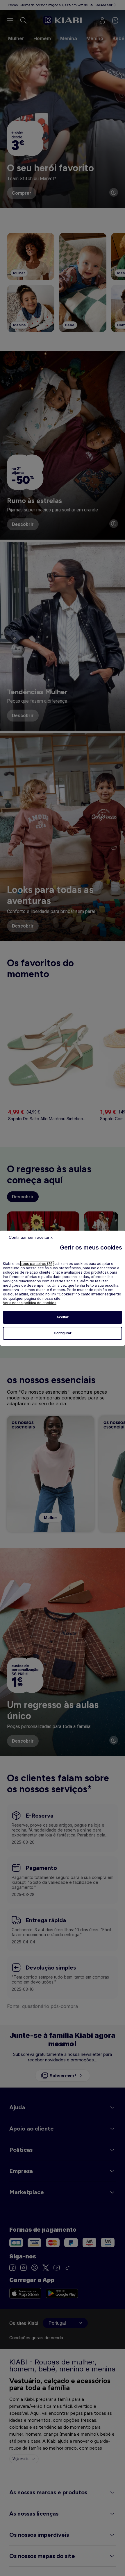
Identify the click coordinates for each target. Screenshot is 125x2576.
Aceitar (63, 1317)
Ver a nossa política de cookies (30, 1303)
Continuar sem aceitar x (31, 1237)
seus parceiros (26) (37, 1264)
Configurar (63, 1333)
